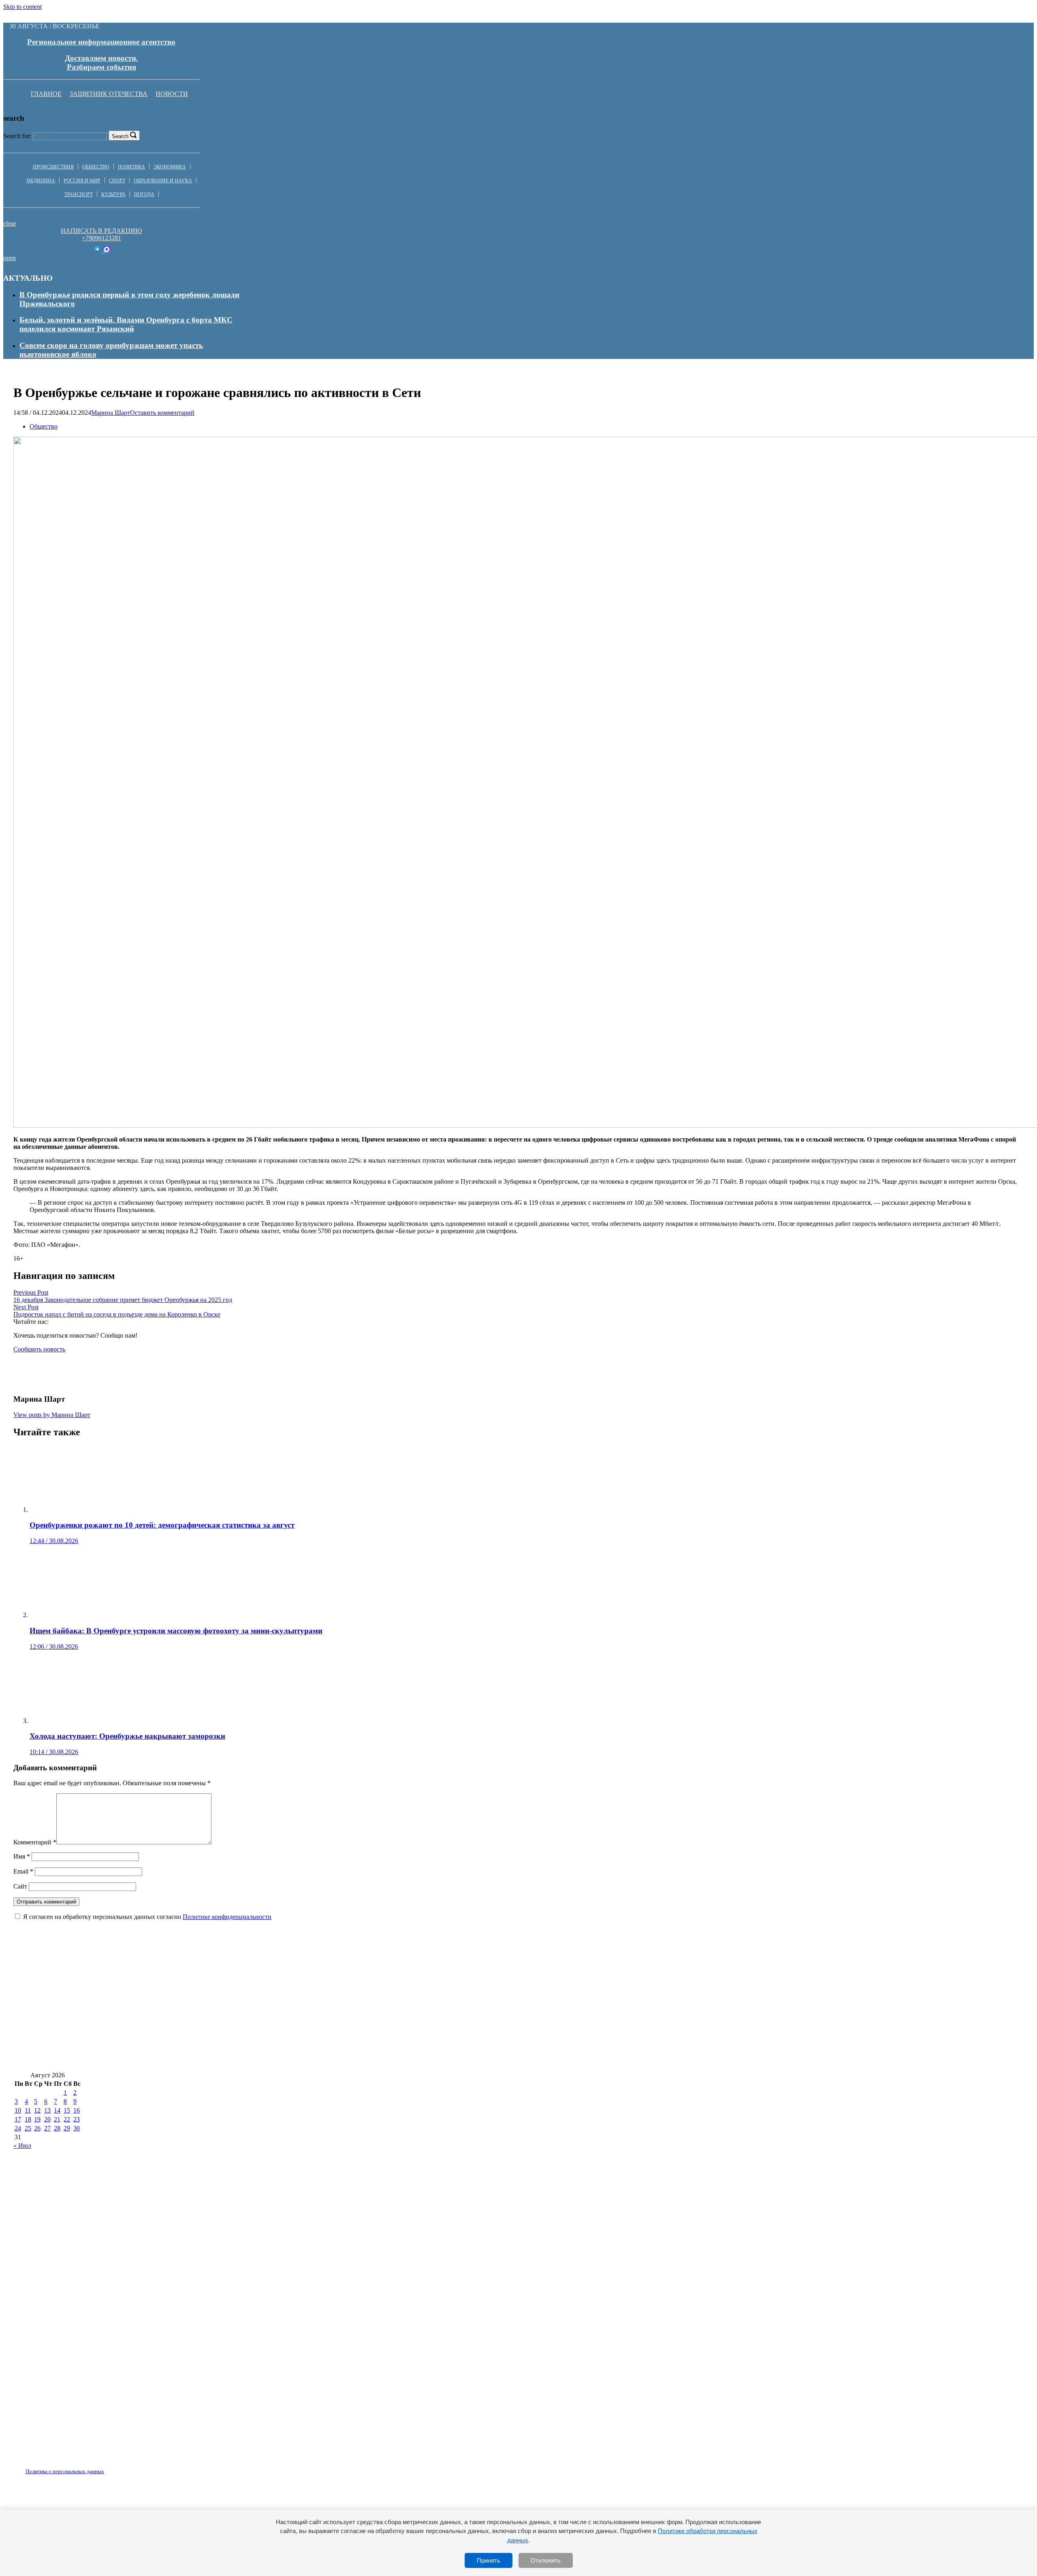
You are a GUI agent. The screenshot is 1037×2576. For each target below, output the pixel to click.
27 (47, 2128)
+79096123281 (101, 238)
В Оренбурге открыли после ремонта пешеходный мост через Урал (131, 2059)
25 (28, 2128)
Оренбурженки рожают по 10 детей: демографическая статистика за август (146, 1987)
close (10, 223)
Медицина (41, 181)
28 (57, 2128)
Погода (144, 194)
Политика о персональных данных (65, 2471)
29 (67, 2128)
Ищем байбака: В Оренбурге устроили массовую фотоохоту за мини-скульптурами (425, 1987)
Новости (172, 94)
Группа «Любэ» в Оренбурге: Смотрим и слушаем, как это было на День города (416, 2035)
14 (57, 2110)
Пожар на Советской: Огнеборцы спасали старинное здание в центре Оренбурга (155, 2011)
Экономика (170, 167)
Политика (131, 167)
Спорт (117, 181)
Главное (46, 94)
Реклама (97, 2467)
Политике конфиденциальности (227, 1917)
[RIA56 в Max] (107, 251)
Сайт (20, 1886)
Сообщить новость (39, 1349)
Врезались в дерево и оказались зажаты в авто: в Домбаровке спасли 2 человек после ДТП (718, 2035)
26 (37, 2128)
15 (67, 2110)
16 (77, 2110)
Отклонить (546, 2560)
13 (47, 2110)
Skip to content (22, 7)
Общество (96, 167)
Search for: (17, 136)
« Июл (22, 2146)
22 (67, 2119)
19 (37, 2119)
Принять (489, 2560)
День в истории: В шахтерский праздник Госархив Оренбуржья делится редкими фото (724, 1987)
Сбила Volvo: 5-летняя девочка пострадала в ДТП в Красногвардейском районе (438, 2011)
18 (28, 2119)
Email (23, 1871)
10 (18, 2110)
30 (77, 2128)
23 (77, 2119)
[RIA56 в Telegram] (98, 251)
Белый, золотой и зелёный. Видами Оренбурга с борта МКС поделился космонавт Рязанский (126, 324)
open (10, 258)
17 (18, 2119)
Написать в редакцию (101, 231)
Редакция (58, 2467)
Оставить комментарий (162, 413)
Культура (113, 194)
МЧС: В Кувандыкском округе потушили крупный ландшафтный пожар (144, 2035)
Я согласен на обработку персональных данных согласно (147, 1917)
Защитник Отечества (109, 94)
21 (57, 2119)
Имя (22, 1856)
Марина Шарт (111, 413)
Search (120, 136)
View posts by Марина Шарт (52, 1415)
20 (47, 2119)
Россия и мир (82, 181)
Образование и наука (163, 181)
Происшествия (53, 167)
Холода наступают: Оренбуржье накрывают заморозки (677, 2011)
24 (18, 2128)
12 (37, 2110)
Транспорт (79, 194)
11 (28, 2110)
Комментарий (35, 1842)
